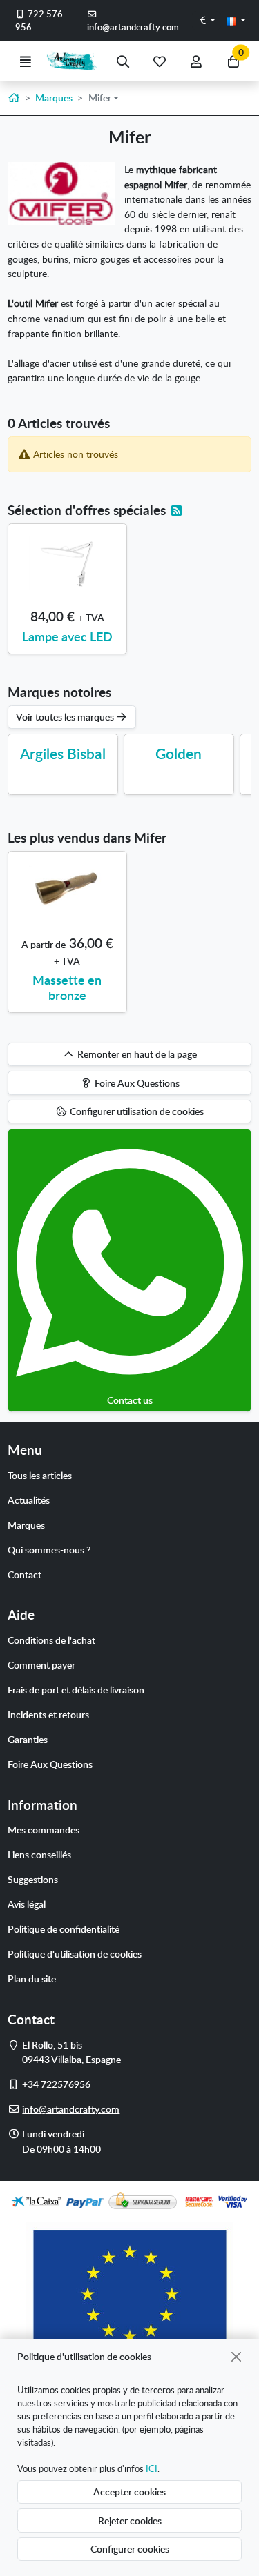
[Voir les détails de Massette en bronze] (67, 891)
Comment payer (41, 1664)
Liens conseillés (39, 1854)
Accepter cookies (129, 2491)
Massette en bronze (67, 987)
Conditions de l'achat (51, 1640)
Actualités (29, 1500)
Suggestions (33, 1879)
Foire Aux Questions (50, 1764)
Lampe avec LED (67, 636)
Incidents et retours (48, 1714)
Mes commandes (44, 1829)
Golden (179, 753)
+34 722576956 (56, 2084)
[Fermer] (237, 2356)
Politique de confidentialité (64, 1929)
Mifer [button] (100, 97)
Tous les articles (40, 1475)
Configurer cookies (130, 2548)
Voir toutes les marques (66, 716)
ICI (152, 2468)
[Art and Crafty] (74, 61)
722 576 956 (39, 20)
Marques (26, 1525)
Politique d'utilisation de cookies (75, 1953)
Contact (25, 1574)
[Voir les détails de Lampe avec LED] (67, 563)
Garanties (28, 1739)
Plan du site (32, 1978)
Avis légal (27, 1904)
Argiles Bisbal (63, 753)
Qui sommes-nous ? (49, 1549)
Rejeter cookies (130, 2520)
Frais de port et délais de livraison (76, 1689)
